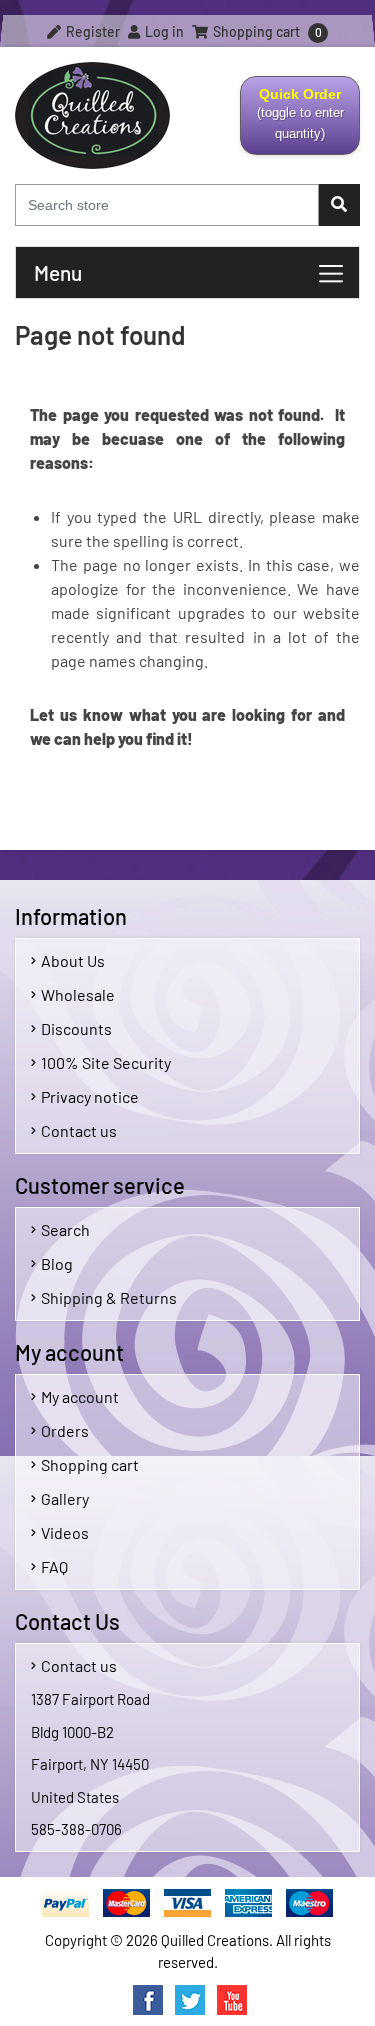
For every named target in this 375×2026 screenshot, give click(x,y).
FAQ (54, 1566)
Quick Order (293, 120)
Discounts (76, 1028)
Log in (163, 31)
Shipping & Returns (109, 1297)
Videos (65, 1532)
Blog (57, 1263)
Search (65, 1229)
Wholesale (78, 994)
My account (80, 1396)
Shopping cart (90, 1464)
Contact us (79, 1130)
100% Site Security (106, 1062)
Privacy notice (90, 1096)
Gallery (65, 1498)
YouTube (232, 2000)
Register (91, 31)
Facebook (148, 2000)
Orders (65, 1430)
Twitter (190, 2000)
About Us (73, 960)
